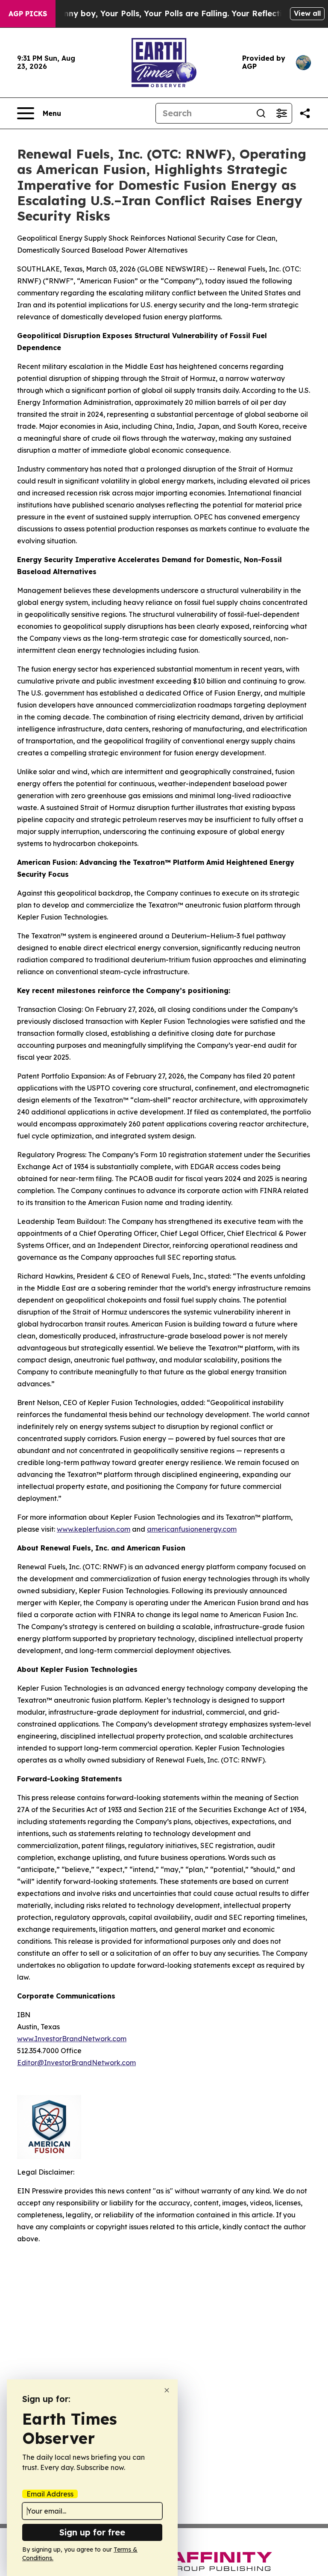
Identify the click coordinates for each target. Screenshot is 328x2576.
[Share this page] (305, 113)
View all (307, 13)
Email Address (50, 2494)
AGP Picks (28, 14)
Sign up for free (92, 2532)
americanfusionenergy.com (192, 1529)
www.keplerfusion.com (94, 1529)
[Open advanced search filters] (281, 113)
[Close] (167, 2390)
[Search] (261, 113)
